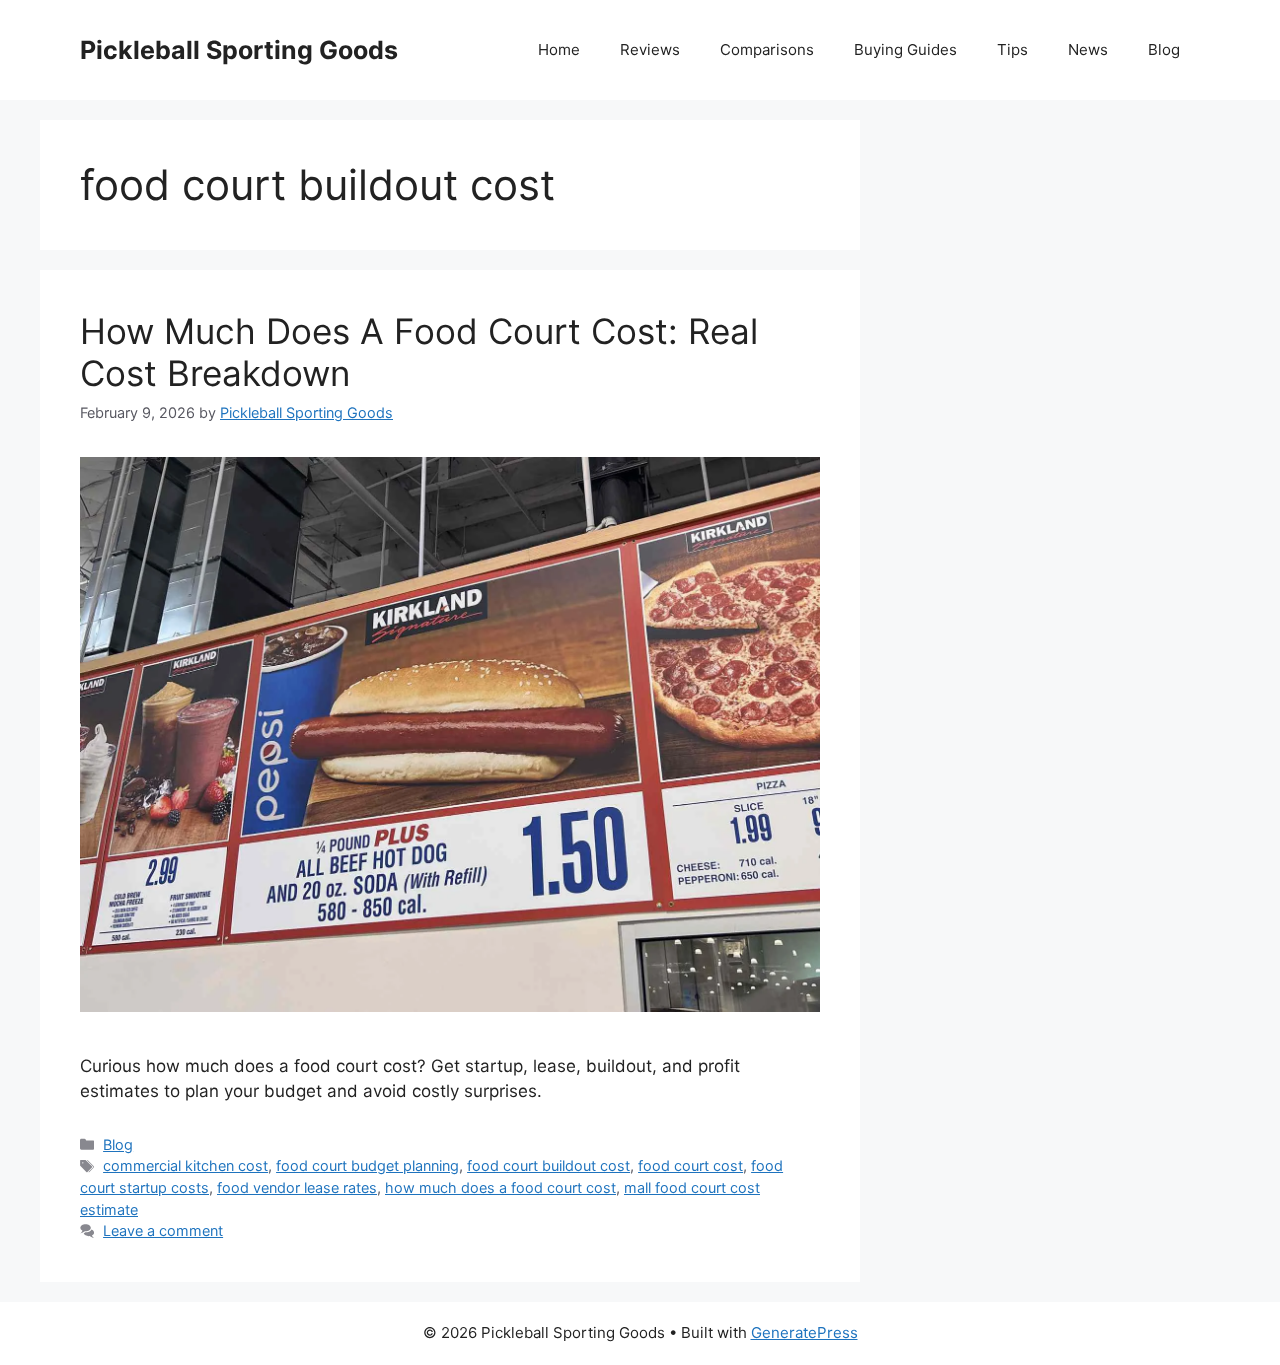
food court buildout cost (548, 1165)
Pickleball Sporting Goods (239, 50)
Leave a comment (163, 1230)
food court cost (690, 1165)
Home (559, 49)
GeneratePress (804, 1332)
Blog (1164, 49)
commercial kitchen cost (185, 1165)
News (1088, 49)
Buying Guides (905, 49)
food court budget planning (367, 1165)
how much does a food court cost (500, 1187)
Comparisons (767, 49)
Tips (1012, 49)
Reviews (650, 49)
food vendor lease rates (297, 1187)
